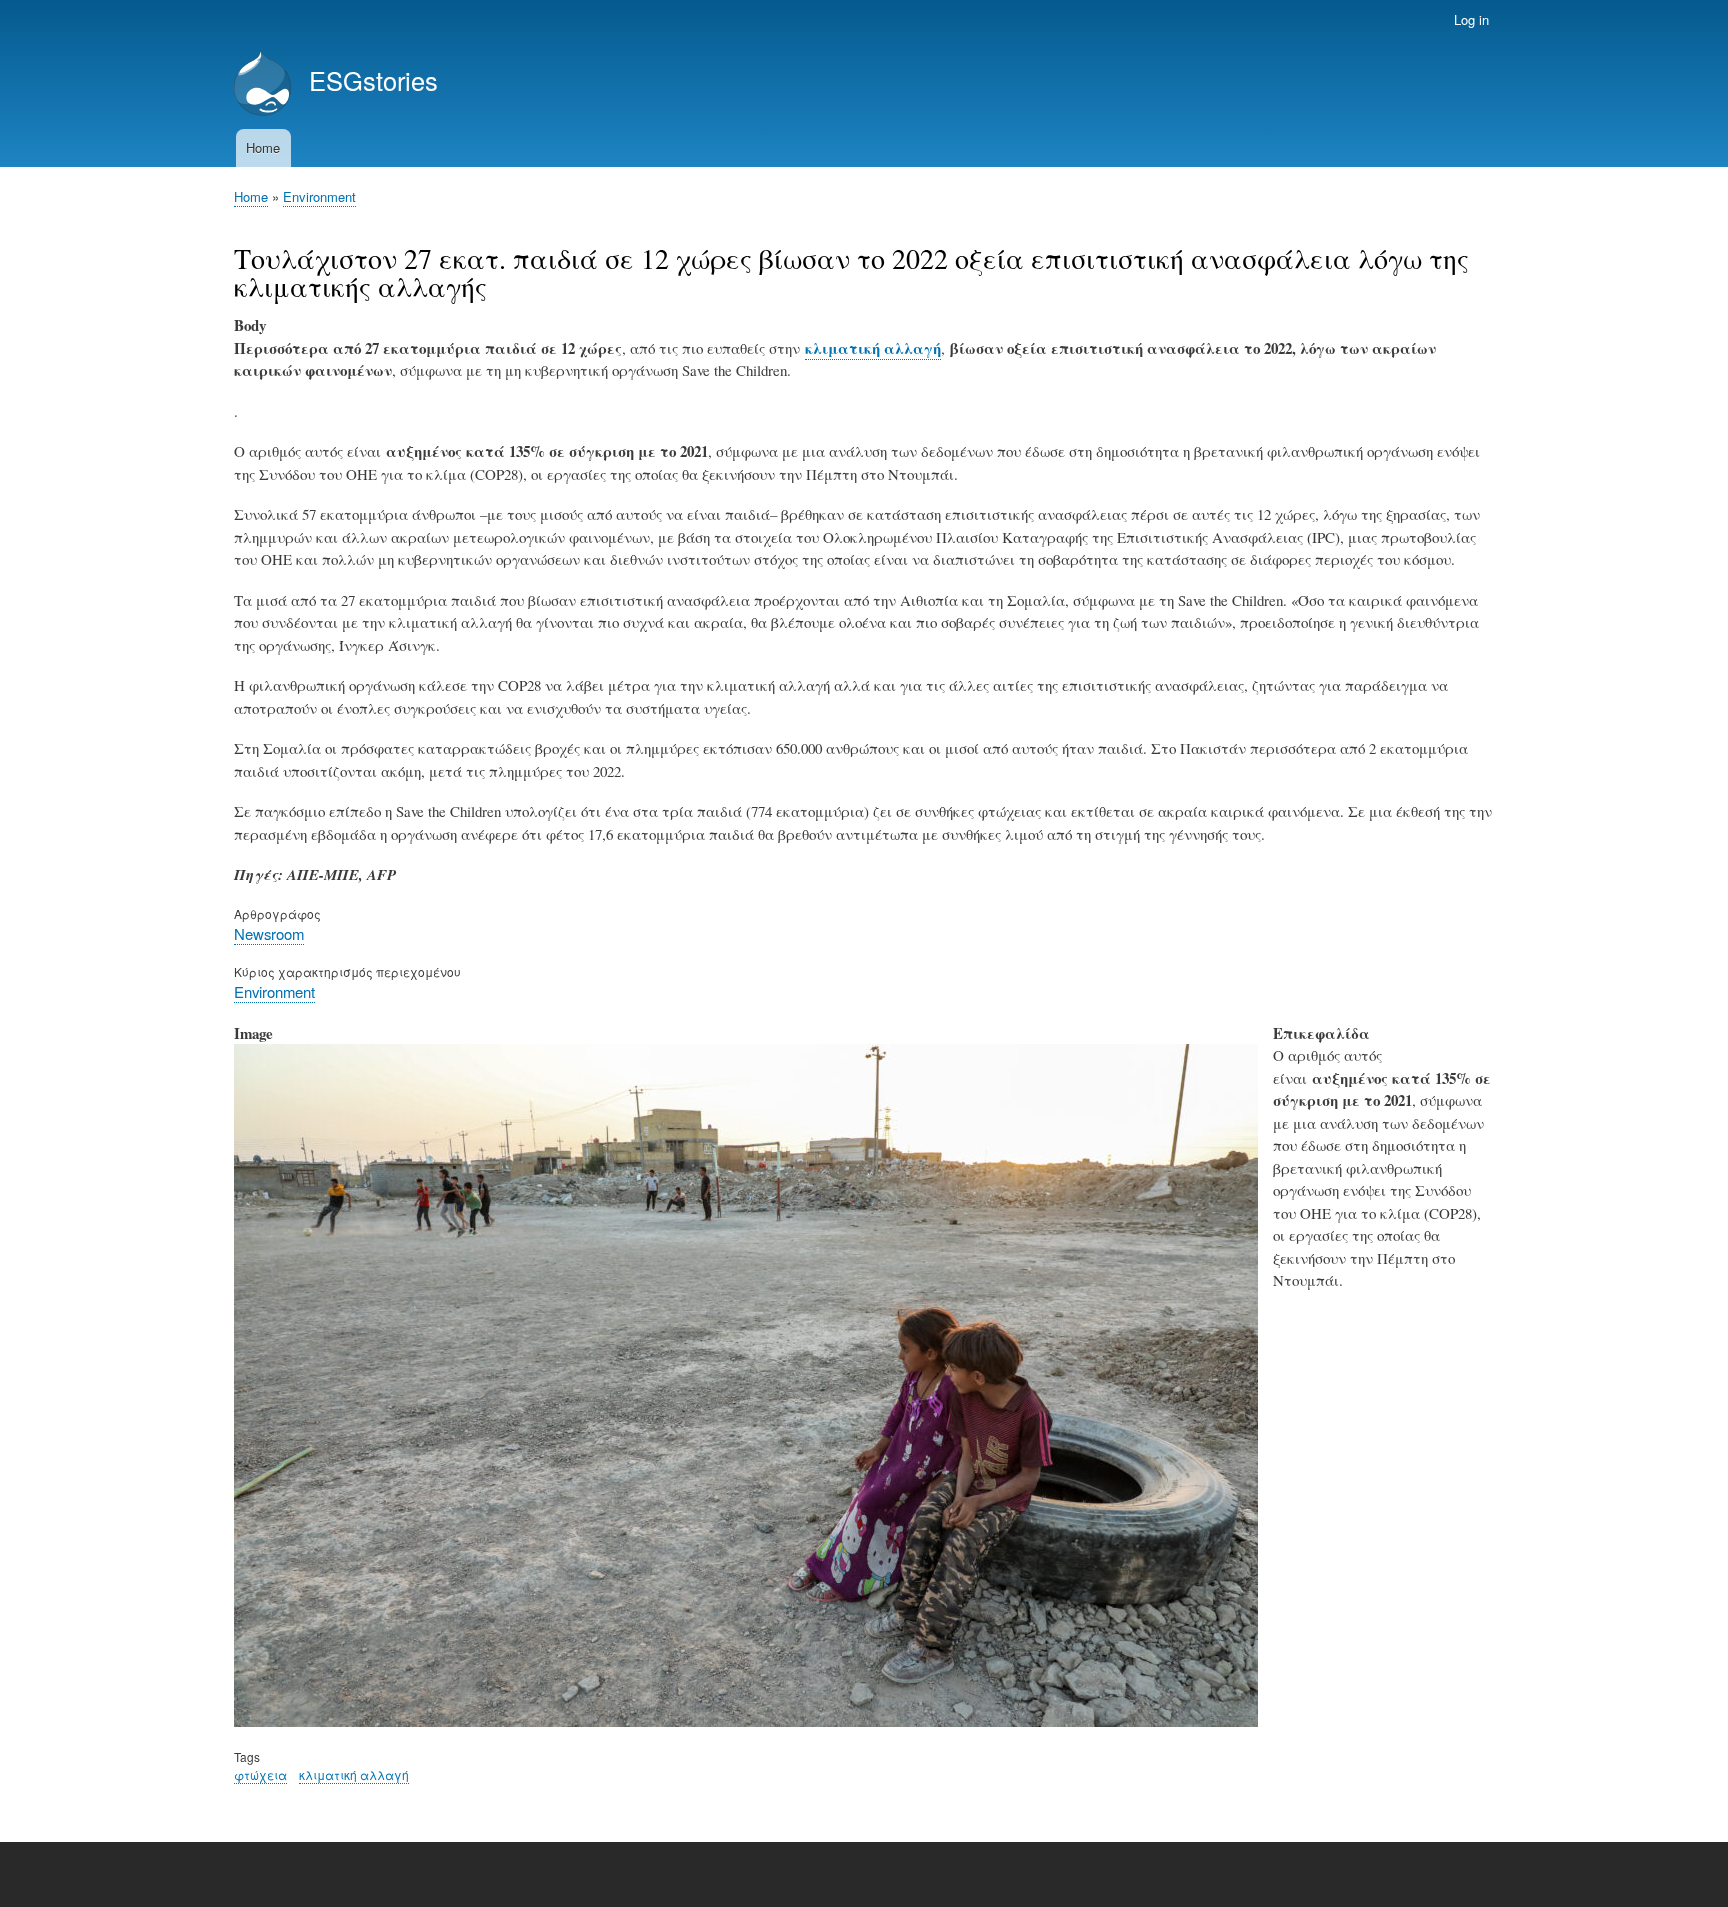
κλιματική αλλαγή (873, 348)
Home (263, 147)
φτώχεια (260, 1774)
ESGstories (373, 80)
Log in (1471, 19)
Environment (319, 196)
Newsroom (269, 933)
